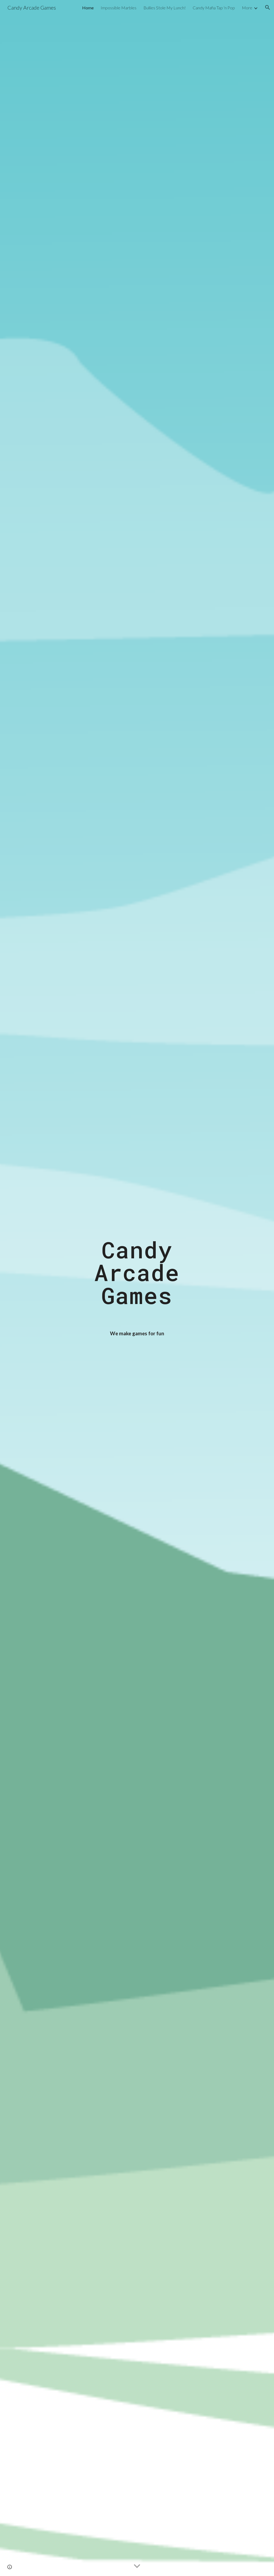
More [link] (247, 8)
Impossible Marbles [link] (119, 8)
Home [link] (88, 8)
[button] (268, 7)
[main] (137, 1288)
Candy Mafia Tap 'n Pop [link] (214, 8)
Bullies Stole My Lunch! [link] (165, 8)
